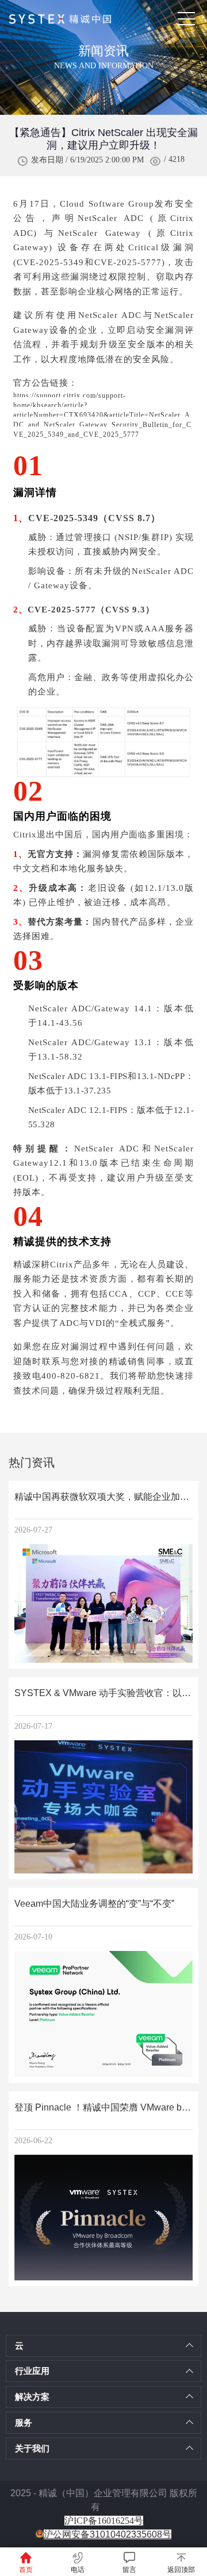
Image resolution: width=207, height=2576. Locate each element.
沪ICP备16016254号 (104, 2521)
